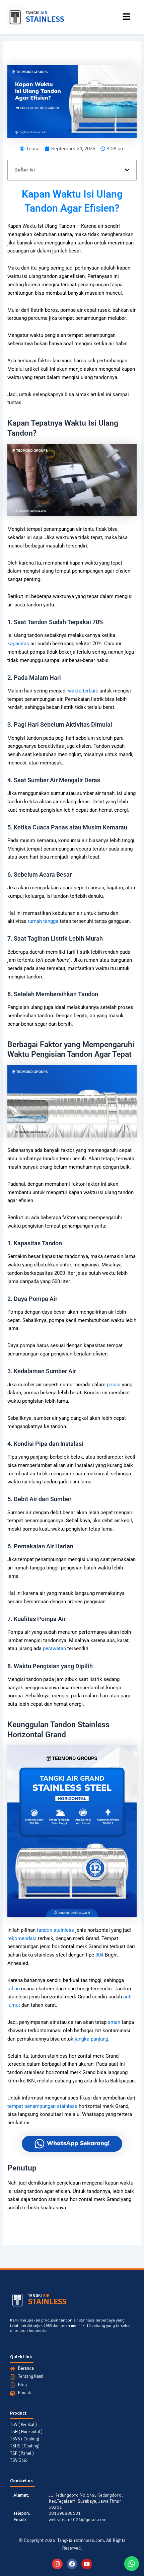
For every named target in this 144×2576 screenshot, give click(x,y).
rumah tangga (43, 921)
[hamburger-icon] (126, 17)
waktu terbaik (83, 691)
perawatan (54, 1648)
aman (114, 2022)
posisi (114, 1385)
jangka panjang (91, 2039)
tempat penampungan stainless (42, 2106)
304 (99, 1955)
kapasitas (18, 644)
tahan (14, 1989)
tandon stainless (55, 1930)
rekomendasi (22, 1938)
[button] (127, 170)
